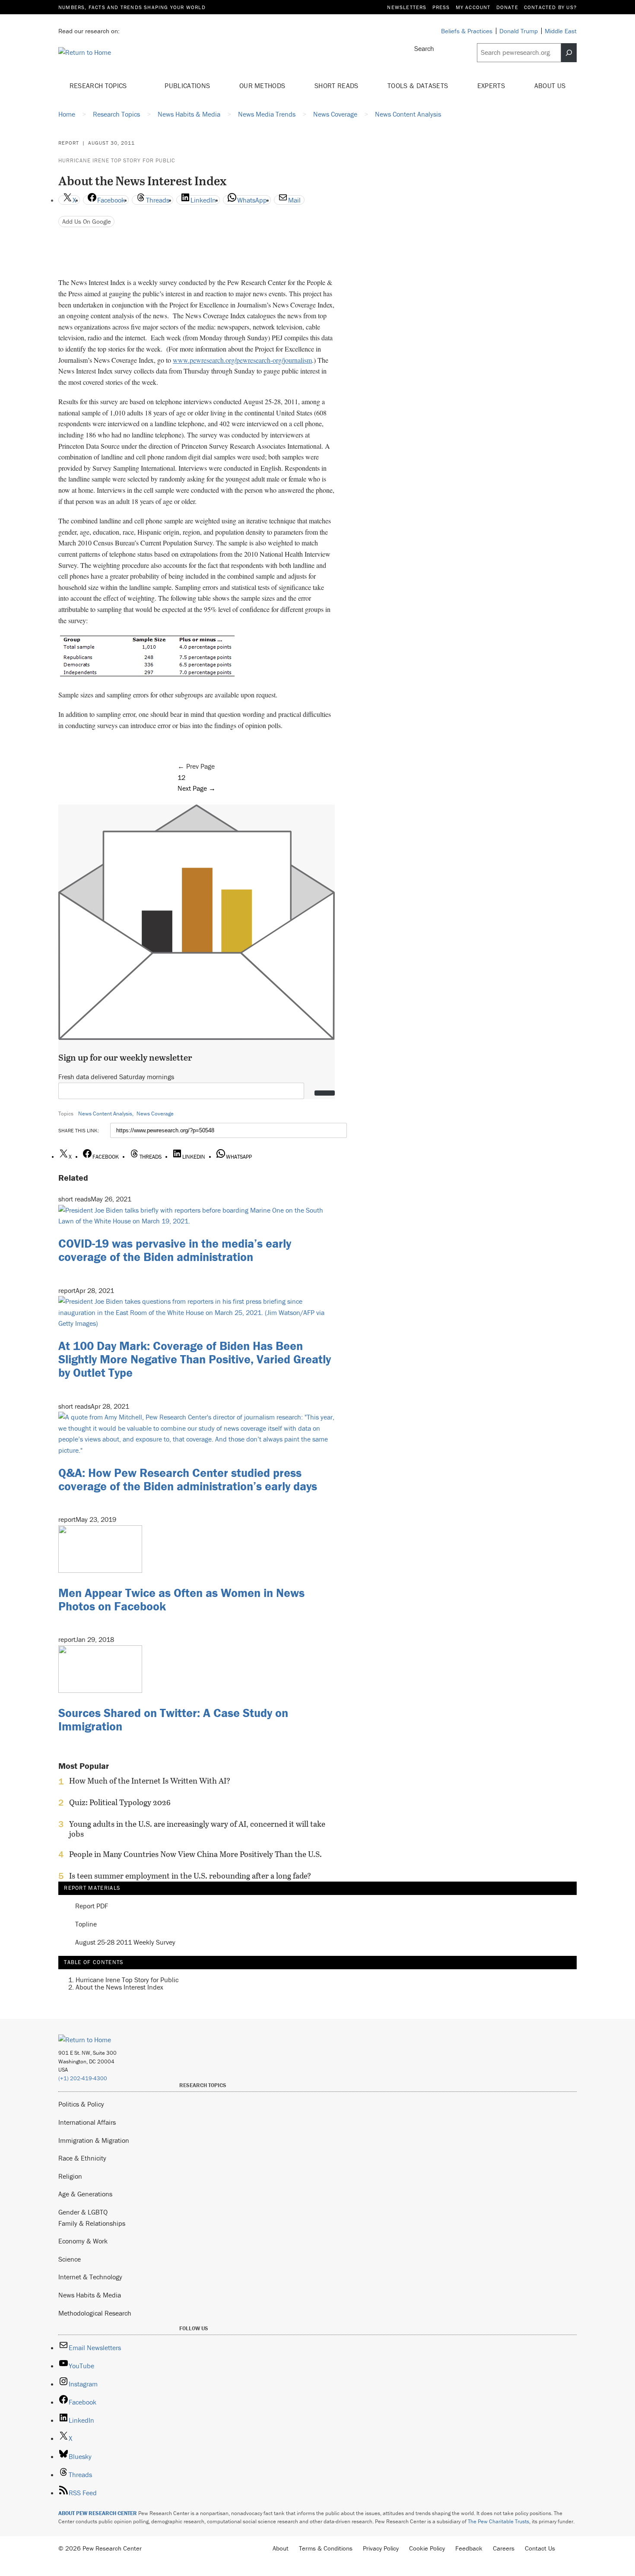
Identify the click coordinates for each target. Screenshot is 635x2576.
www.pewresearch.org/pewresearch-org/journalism (242, 360)
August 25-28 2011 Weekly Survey (125, 1942)
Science (70, 2259)
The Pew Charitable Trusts (498, 2521)
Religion (70, 2176)
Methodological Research (95, 2313)
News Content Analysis (105, 1114)
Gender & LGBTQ (83, 2212)
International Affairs (87, 2122)
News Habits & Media (90, 2295)
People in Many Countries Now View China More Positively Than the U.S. (195, 1854)
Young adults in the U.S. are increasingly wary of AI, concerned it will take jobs (197, 1829)
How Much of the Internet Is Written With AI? (150, 1781)
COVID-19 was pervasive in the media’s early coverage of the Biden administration (175, 1250)
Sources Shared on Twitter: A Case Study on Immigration (173, 1719)
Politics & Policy (81, 2104)
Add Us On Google (87, 221)
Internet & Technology (90, 2277)
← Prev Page (196, 766)
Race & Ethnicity (82, 2158)
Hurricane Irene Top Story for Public (117, 160)
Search (424, 48)
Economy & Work (83, 2241)
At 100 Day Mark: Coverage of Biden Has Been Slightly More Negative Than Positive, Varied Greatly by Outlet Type (195, 1359)
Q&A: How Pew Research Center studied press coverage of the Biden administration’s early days (188, 1479)
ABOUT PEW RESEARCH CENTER (98, 2513)
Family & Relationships (92, 2223)
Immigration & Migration (94, 2140)
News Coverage (155, 1114)
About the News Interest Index (119, 1987)
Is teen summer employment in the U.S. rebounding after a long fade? (190, 1876)
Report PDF (92, 1906)
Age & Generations (85, 2194)
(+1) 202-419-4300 (83, 2078)
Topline (86, 1924)
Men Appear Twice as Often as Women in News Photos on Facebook (181, 1599)
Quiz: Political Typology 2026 (120, 1803)
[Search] (569, 53)
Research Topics (99, 86)
